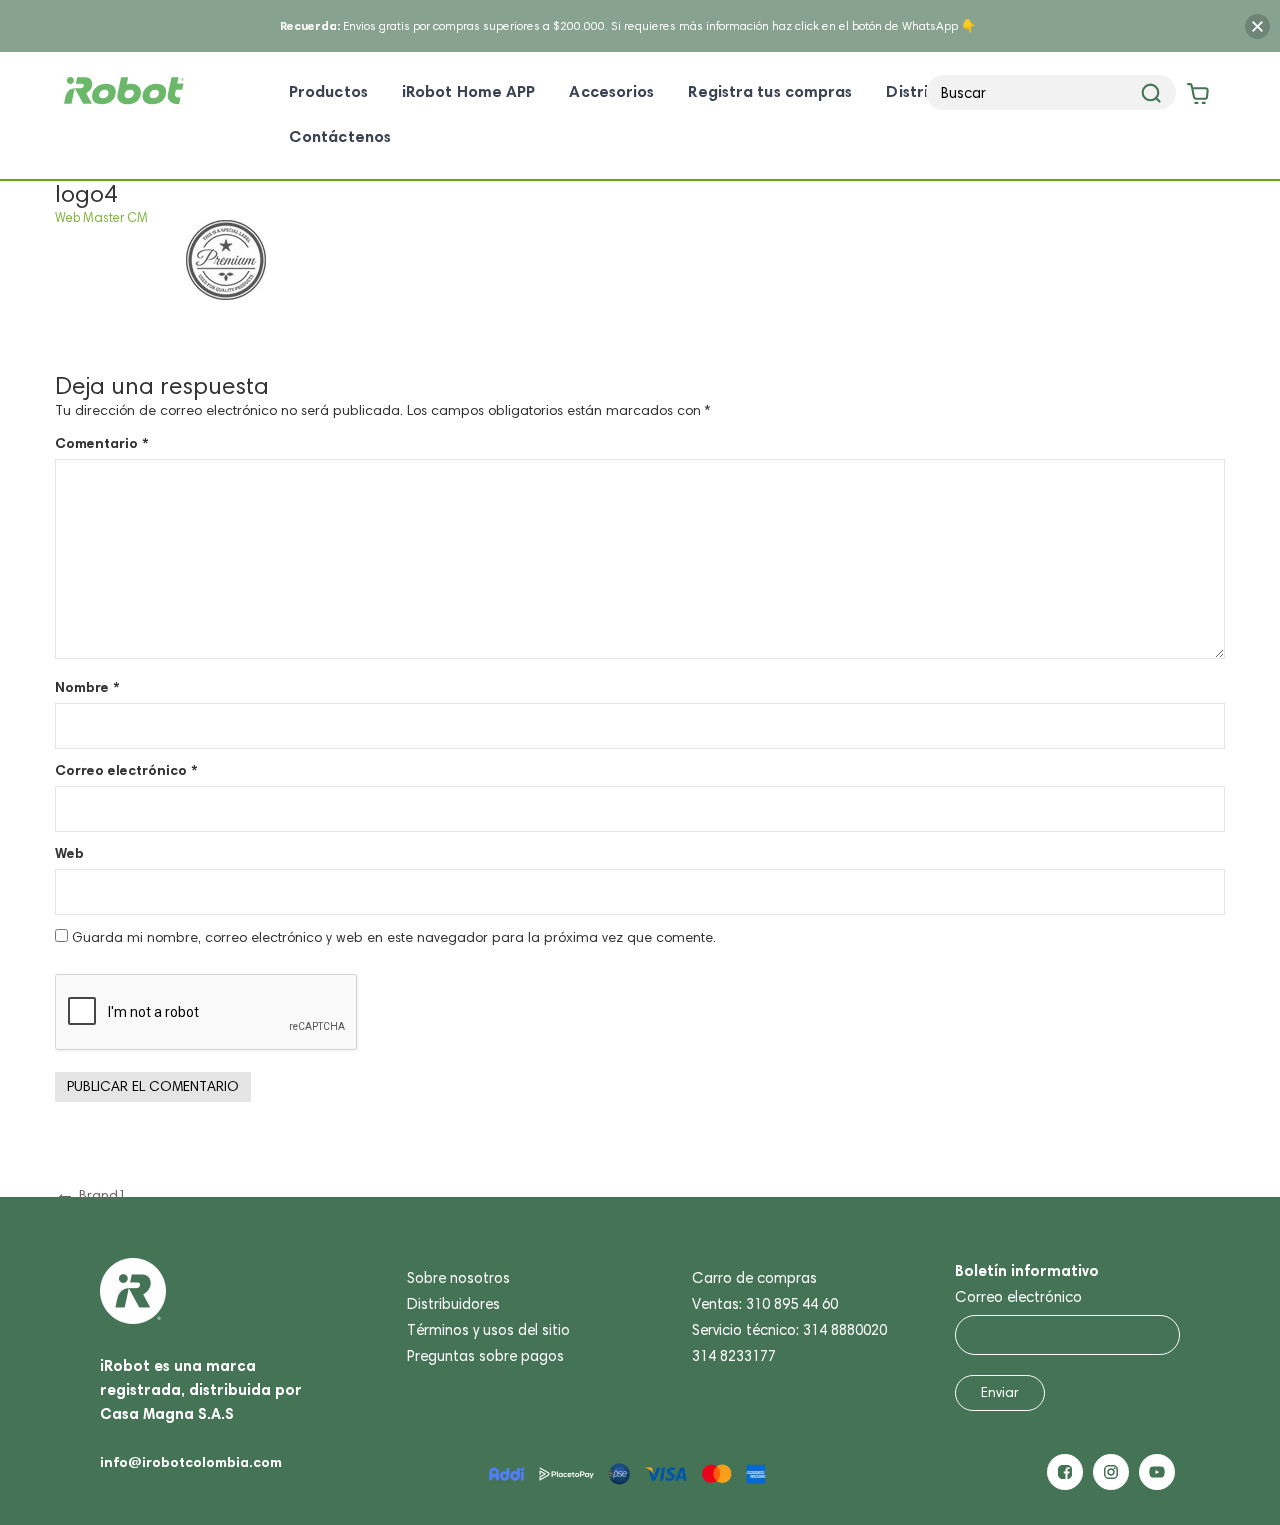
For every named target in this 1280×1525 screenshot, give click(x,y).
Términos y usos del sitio (488, 1330)
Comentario (101, 443)
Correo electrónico (126, 770)
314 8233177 (734, 1356)
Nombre (87, 687)
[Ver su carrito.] (1196, 97)
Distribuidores (453, 1304)
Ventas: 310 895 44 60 (765, 1304)
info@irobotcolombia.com (191, 1462)
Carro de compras (754, 1278)
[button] (1221, 1465)
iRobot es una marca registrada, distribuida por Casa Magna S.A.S (201, 1389)
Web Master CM (101, 217)
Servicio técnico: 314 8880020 (789, 1330)
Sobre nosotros (458, 1278)
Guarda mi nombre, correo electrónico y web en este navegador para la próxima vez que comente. (394, 937)
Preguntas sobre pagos (485, 1356)
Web (69, 853)
